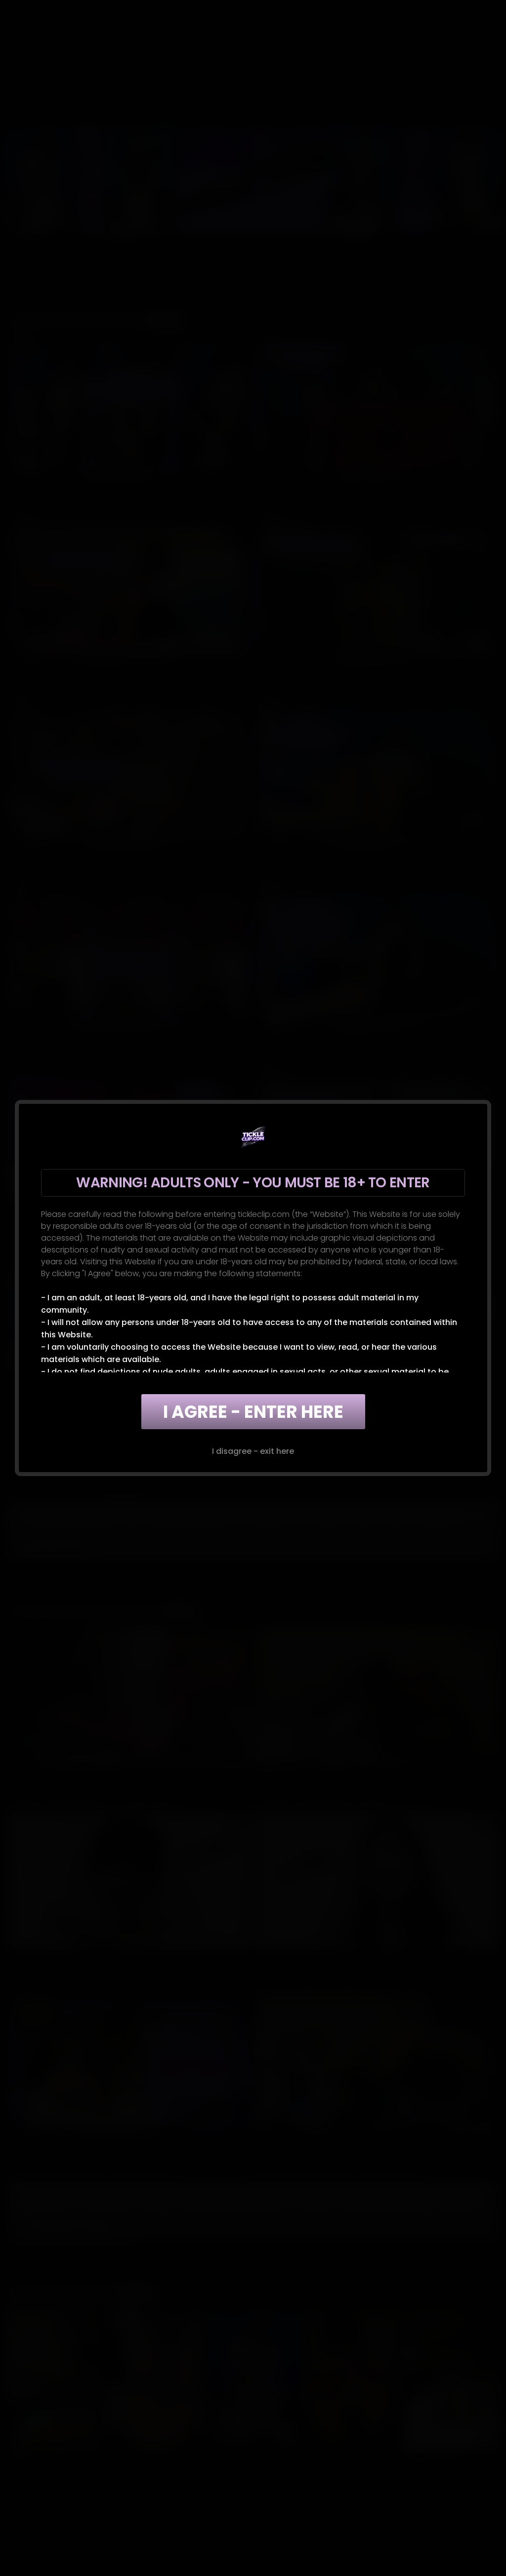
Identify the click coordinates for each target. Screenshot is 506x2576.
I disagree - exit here (253, 1451)
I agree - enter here (253, 1412)
